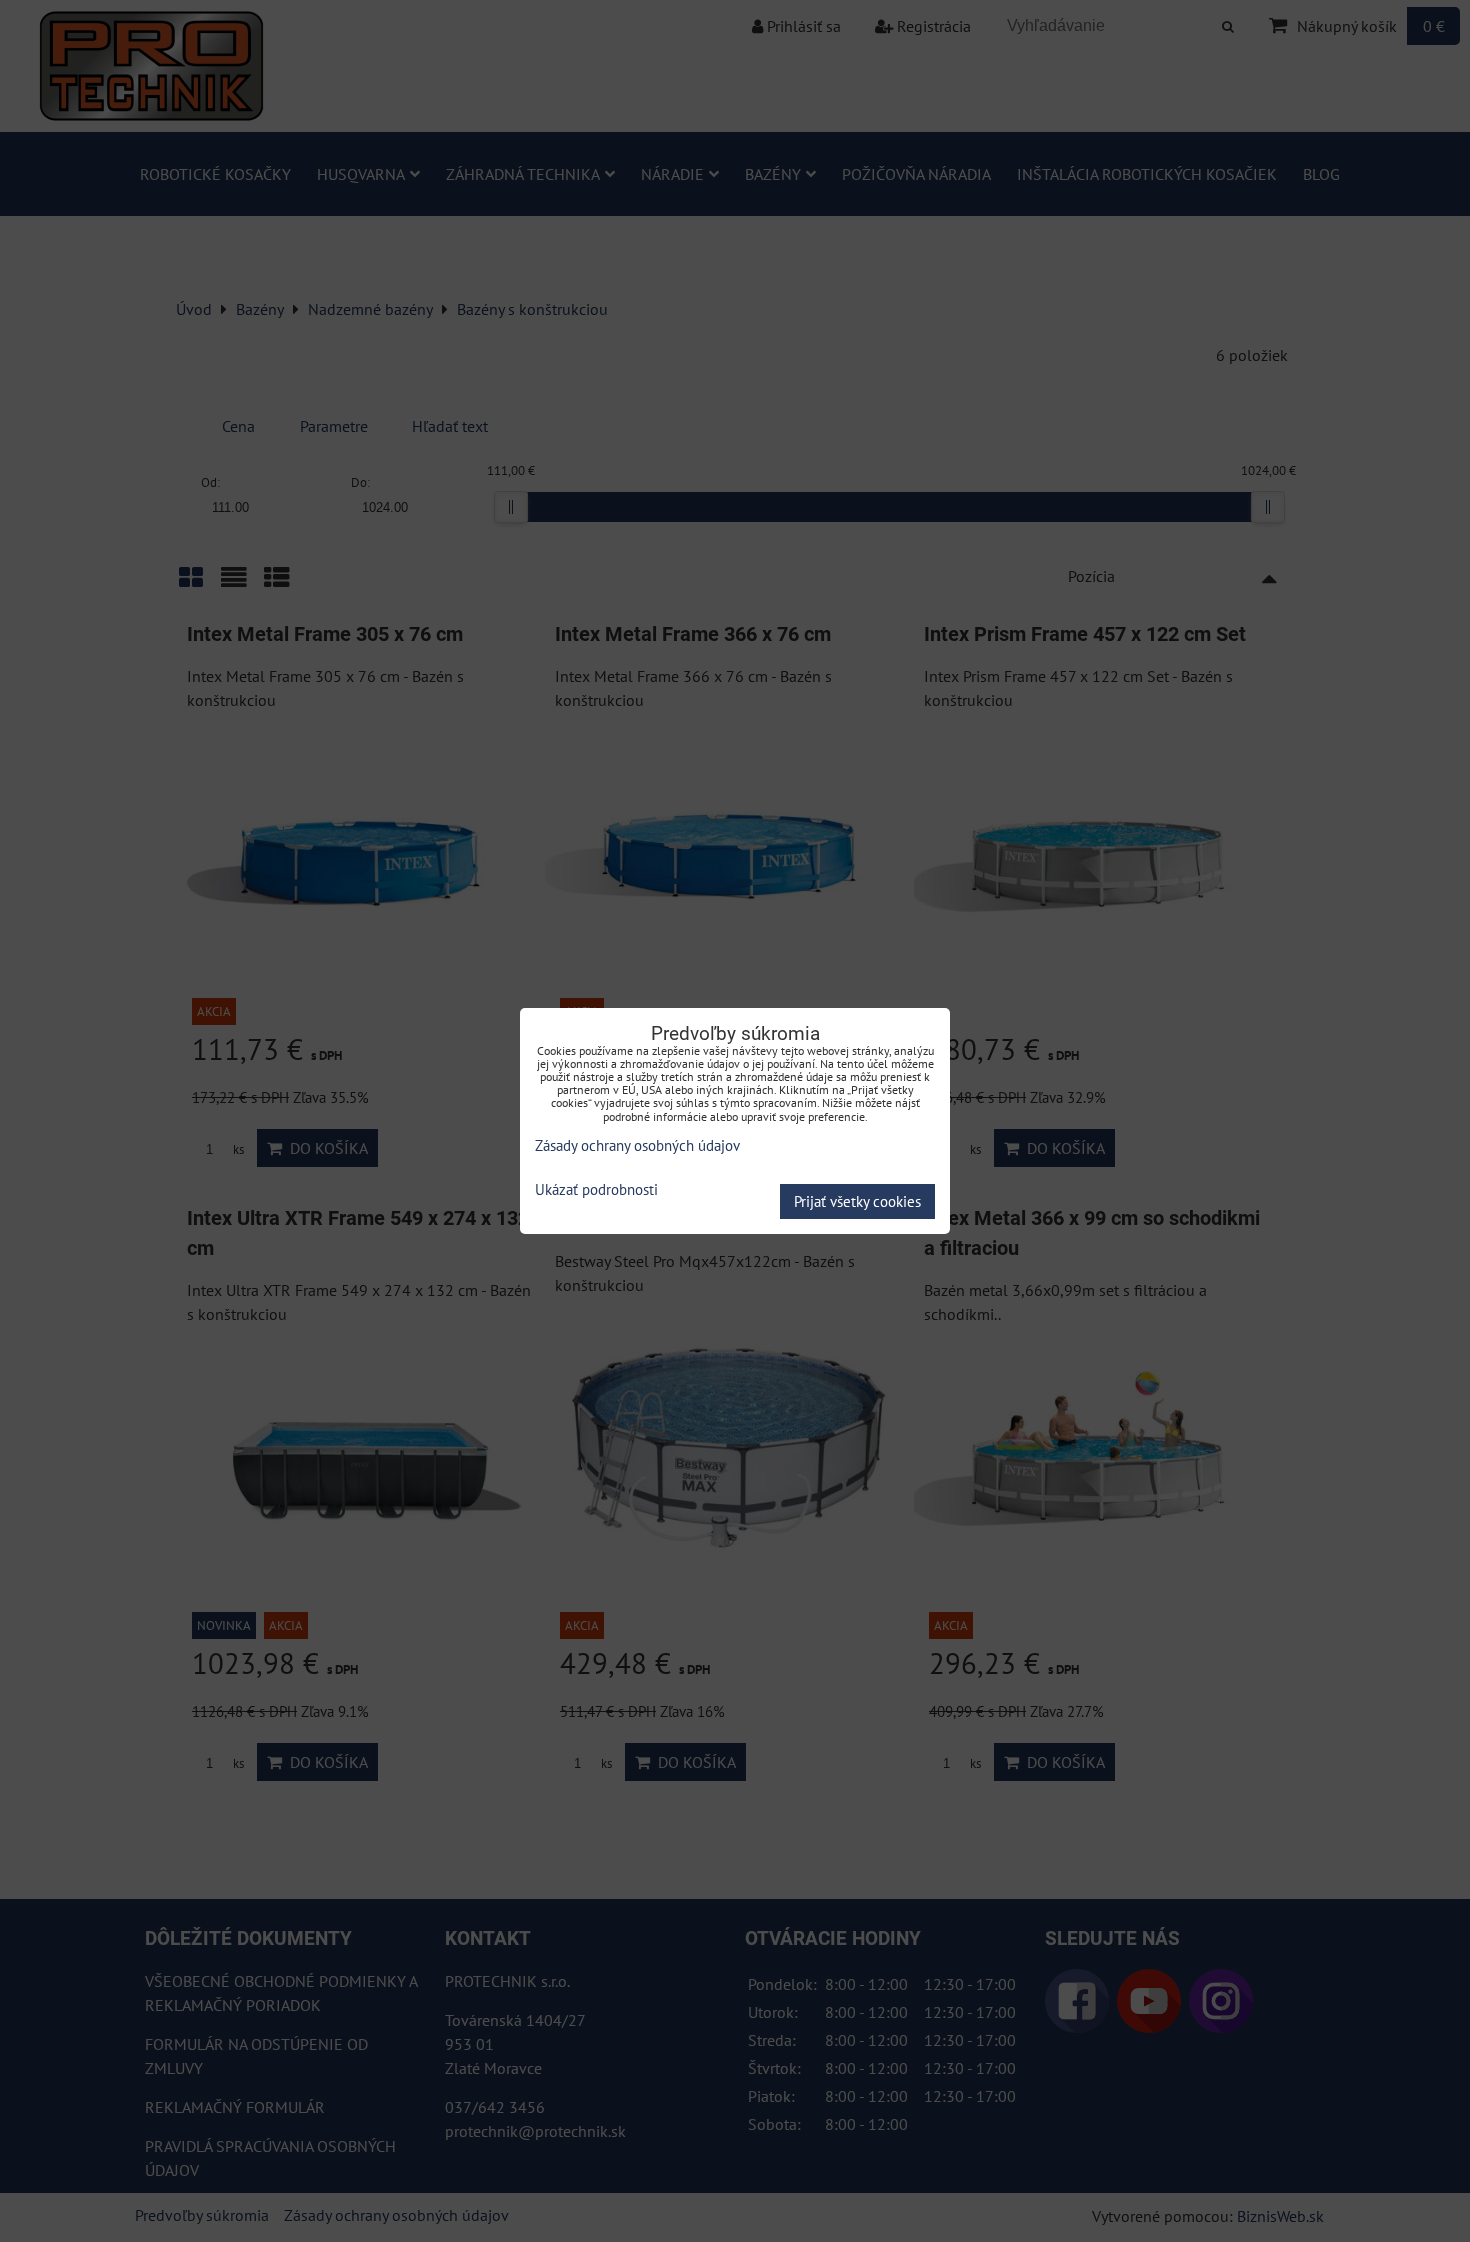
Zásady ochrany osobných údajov (637, 1145)
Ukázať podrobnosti (596, 1190)
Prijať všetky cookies (857, 1201)
